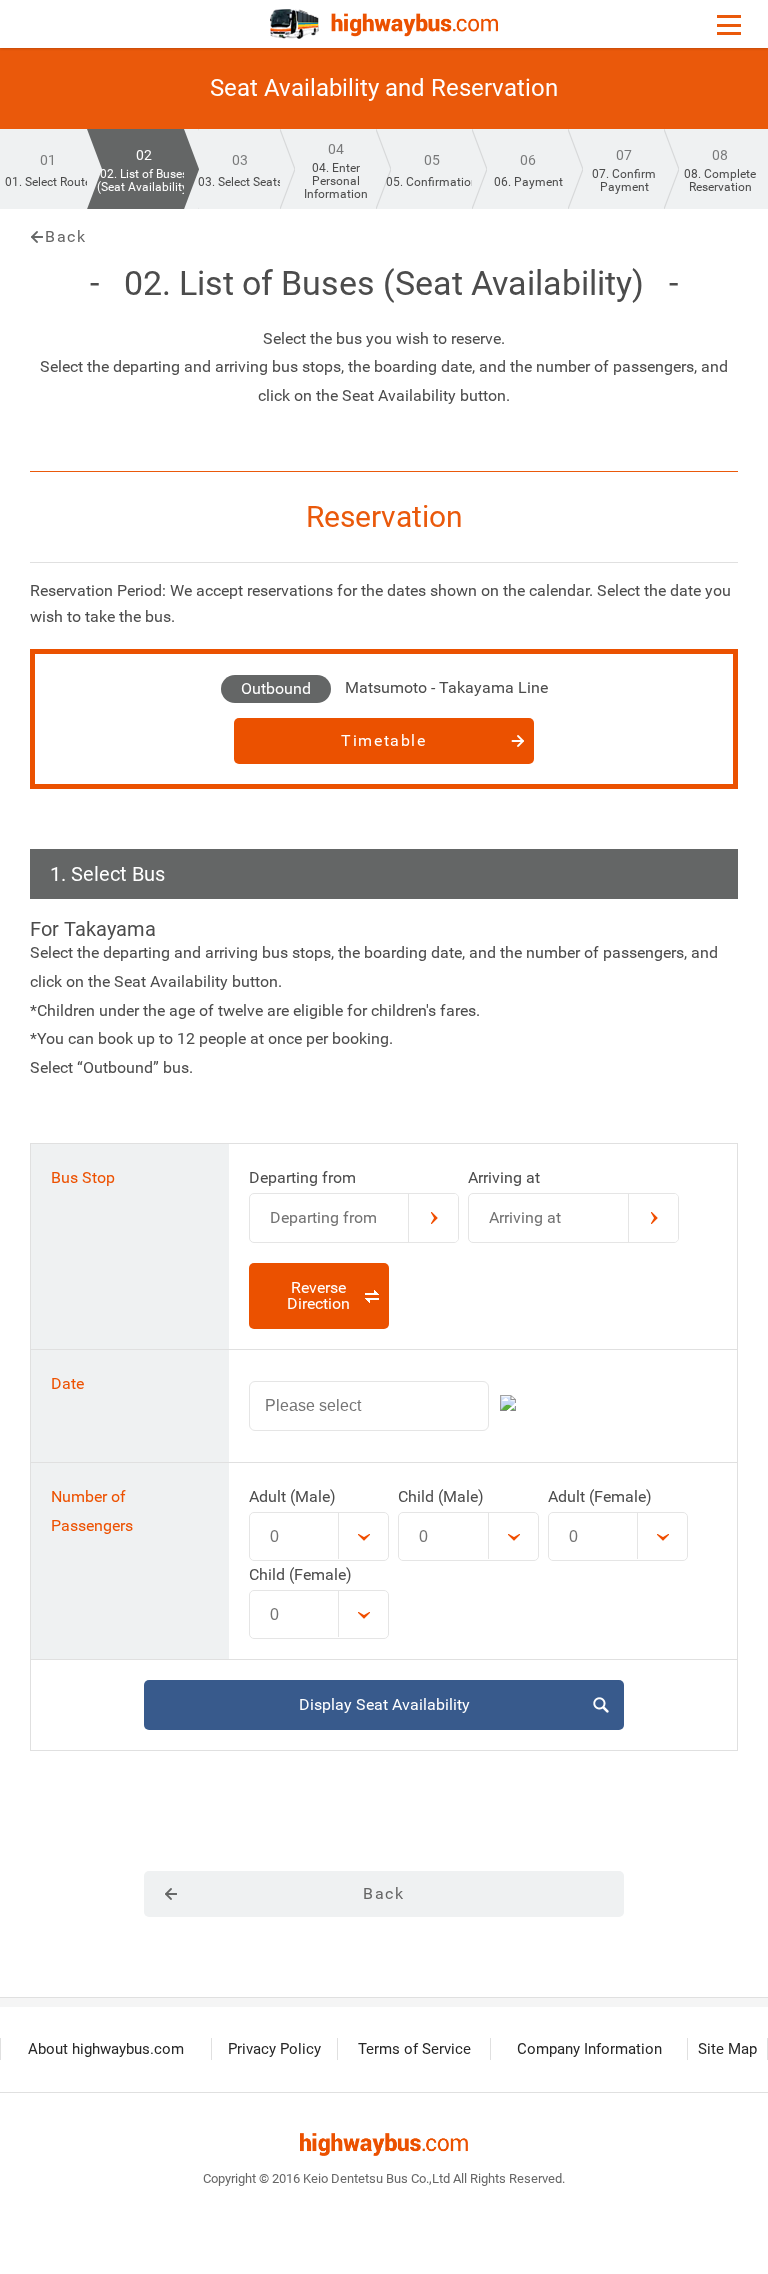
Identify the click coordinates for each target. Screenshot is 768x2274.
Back (65, 237)
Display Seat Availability (384, 1704)
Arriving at (525, 1217)
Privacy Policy (274, 2049)
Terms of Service (414, 2049)
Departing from (323, 1217)
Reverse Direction (318, 1295)
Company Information (589, 2049)
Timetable (383, 740)
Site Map (727, 2049)
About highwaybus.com (106, 2049)
